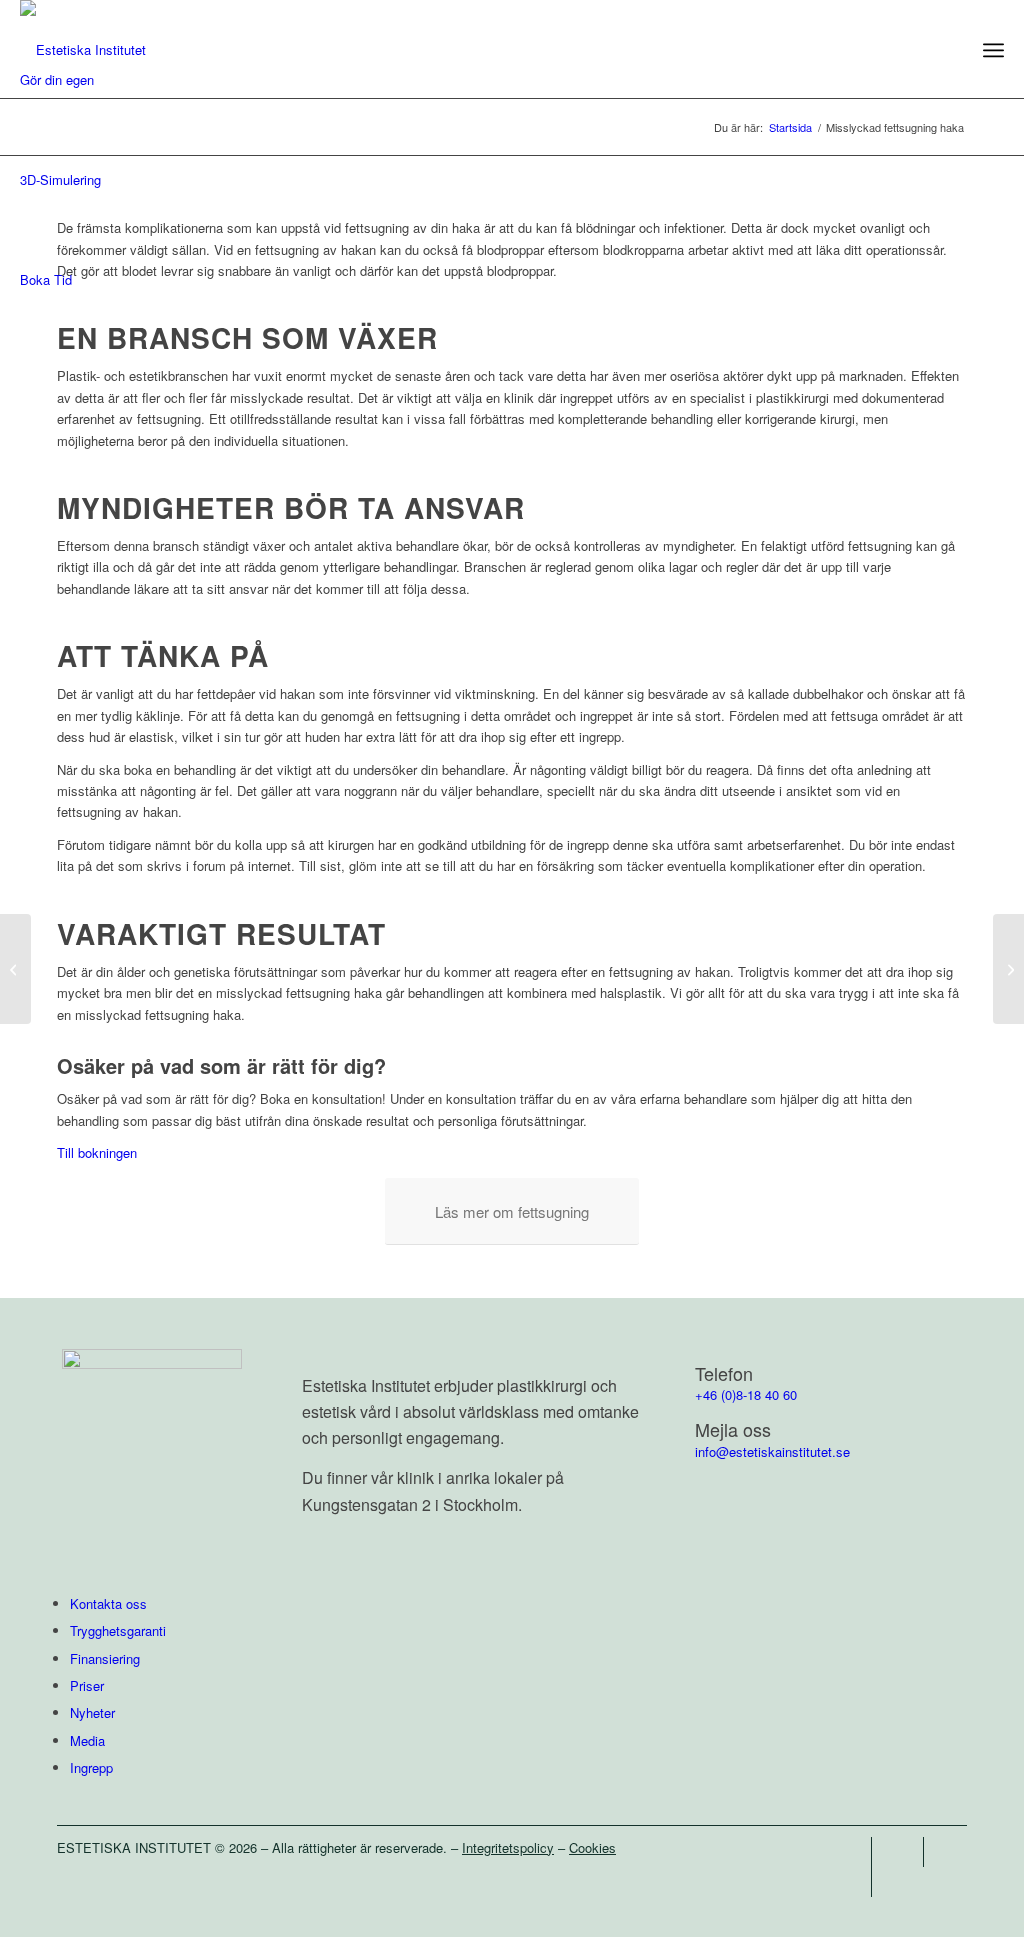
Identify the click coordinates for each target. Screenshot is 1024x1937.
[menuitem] (993, 50)
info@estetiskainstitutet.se (772, 1451)
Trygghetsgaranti (118, 1630)
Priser (87, 1685)
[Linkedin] (856, 1882)
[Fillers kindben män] (15, 969)
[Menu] (993, 50)
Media (87, 1740)
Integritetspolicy (508, 1847)
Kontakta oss (108, 1603)
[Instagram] (908, 1852)
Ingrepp (91, 1767)
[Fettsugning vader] (1008, 969)
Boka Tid (46, 279)
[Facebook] (856, 1852)
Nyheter (92, 1712)
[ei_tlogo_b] (83, 50)
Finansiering (105, 1658)
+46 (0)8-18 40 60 (746, 1394)
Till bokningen (97, 1152)
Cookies (592, 1847)
